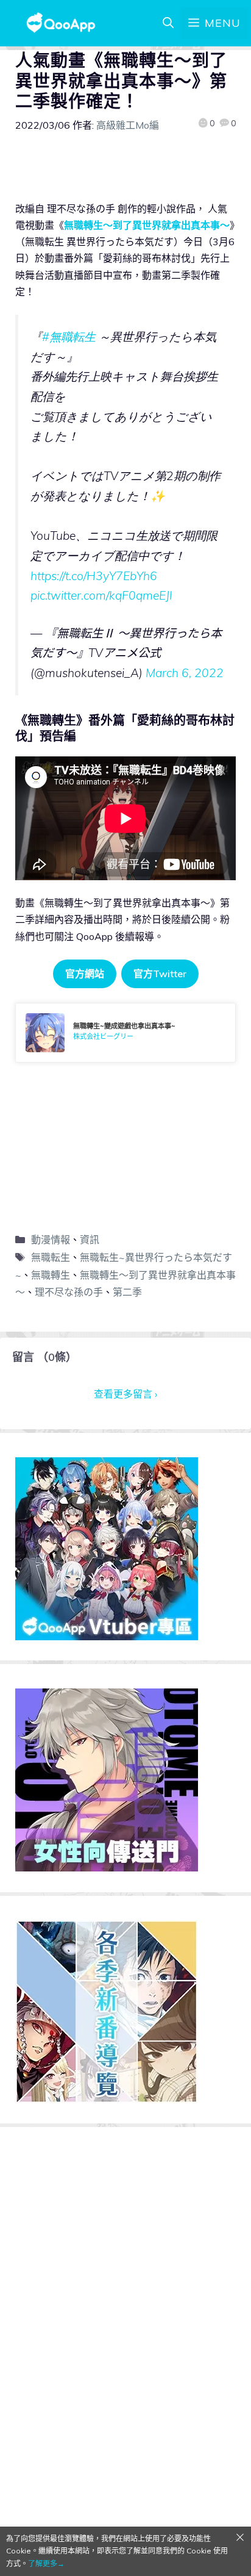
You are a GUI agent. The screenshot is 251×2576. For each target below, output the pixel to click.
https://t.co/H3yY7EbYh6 (94, 576)
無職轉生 (51, 1275)
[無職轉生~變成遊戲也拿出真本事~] (125, 1033)
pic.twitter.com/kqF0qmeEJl (101, 595)
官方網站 (85, 974)
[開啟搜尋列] (168, 23)
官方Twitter (160, 974)
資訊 (90, 1240)
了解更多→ (46, 2563)
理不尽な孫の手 (69, 1292)
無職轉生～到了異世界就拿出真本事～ (147, 225)
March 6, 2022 (185, 673)
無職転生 (51, 1257)
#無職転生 (69, 337)
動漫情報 (51, 1240)
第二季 (127, 1292)
